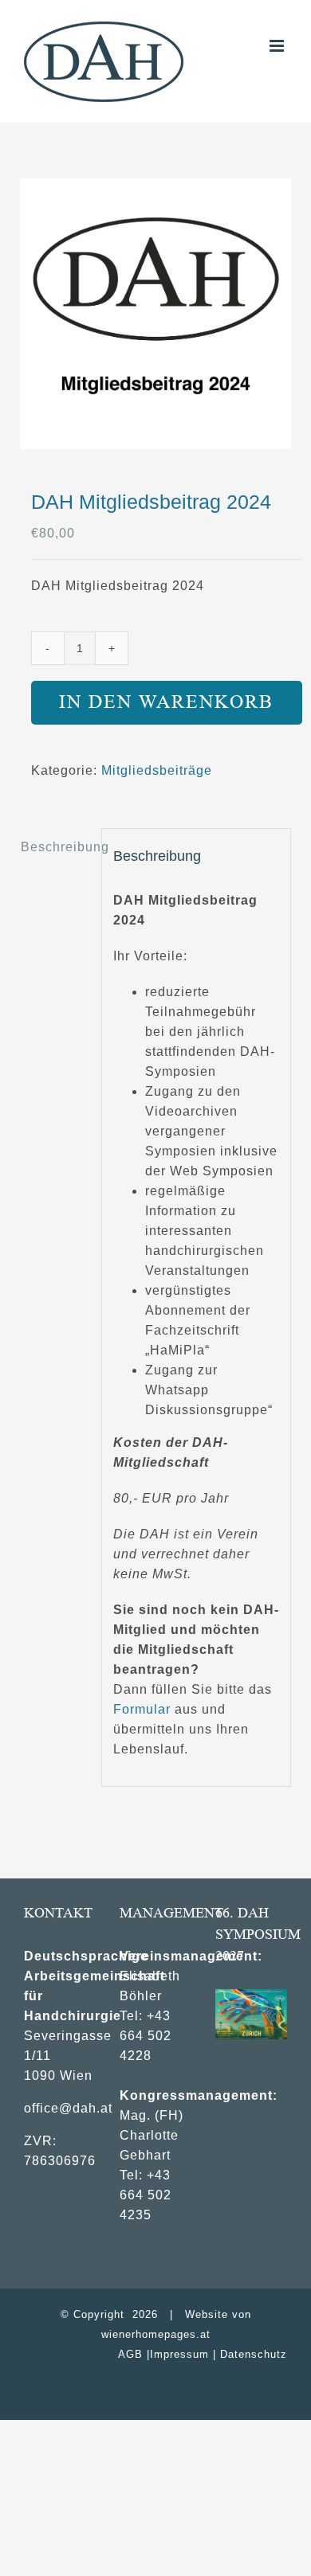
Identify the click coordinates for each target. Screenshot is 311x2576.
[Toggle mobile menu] (278, 46)
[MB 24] (155, 314)
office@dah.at (68, 2108)
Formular (142, 1709)
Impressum (179, 2354)
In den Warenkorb (166, 702)
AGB (130, 2354)
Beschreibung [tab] (55, 847)
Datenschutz (254, 2354)
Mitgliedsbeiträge (157, 770)
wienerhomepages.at (156, 2334)
